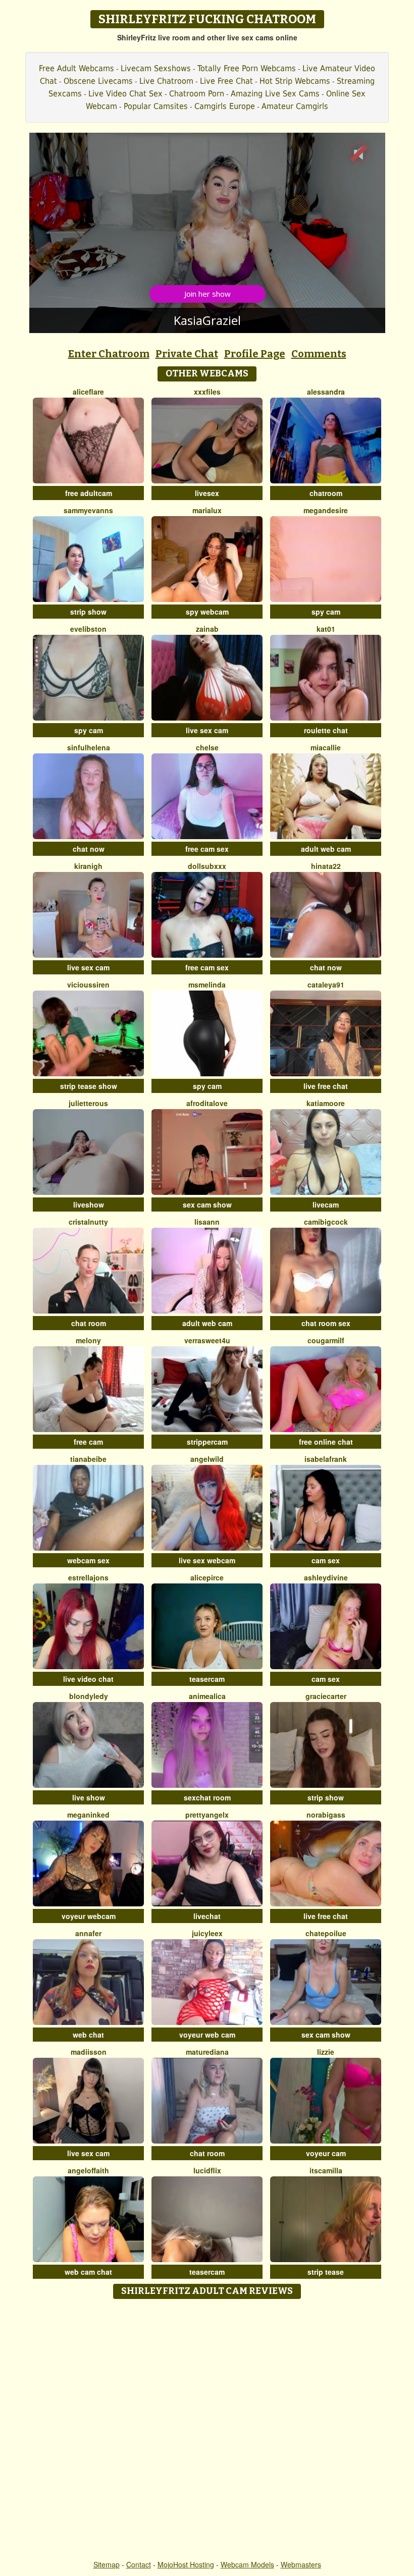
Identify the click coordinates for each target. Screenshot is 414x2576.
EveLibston (88, 629)
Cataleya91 (326, 984)
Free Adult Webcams (76, 68)
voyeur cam (326, 2153)
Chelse (207, 747)
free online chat (326, 1442)
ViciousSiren (88, 984)
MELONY (88, 1340)
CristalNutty (88, 1222)
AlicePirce (207, 1577)
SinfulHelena (89, 747)
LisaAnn (207, 1222)
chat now (89, 849)
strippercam (207, 1442)
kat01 (326, 629)
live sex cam (207, 730)
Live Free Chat (226, 81)
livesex (207, 493)
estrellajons (88, 1577)
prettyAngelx (207, 1815)
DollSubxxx (207, 866)
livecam (326, 1204)
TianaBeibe (88, 1459)
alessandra (326, 392)
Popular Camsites (156, 106)
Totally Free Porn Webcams (247, 68)
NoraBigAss (326, 1815)
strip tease (326, 2272)
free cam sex (207, 849)
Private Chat (187, 354)
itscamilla (326, 2170)
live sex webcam (207, 1560)
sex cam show (207, 1204)
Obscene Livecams (98, 81)
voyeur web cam (207, 2035)
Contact (139, 2564)
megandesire (326, 510)
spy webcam (207, 612)
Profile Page (255, 354)
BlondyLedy (89, 1696)
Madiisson (89, 2052)
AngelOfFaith (88, 2170)
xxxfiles (207, 392)
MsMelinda (207, 984)
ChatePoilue (326, 1933)
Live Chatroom (166, 81)
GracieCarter (326, 1696)
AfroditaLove (207, 1103)
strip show (88, 612)
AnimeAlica (207, 1696)
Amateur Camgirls (295, 106)
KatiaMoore (326, 1103)
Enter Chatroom (109, 354)
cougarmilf (326, 1340)
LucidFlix (207, 2170)
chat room (89, 1323)
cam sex (326, 1560)
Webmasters (301, 2564)
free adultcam (89, 493)
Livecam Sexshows (156, 68)
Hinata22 (326, 866)
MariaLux (207, 510)
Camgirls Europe (225, 106)
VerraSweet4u (207, 1340)
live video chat (88, 1679)
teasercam (207, 1679)
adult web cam (326, 849)
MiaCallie (326, 747)
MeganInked (88, 1815)
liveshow (89, 1204)
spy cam (326, 612)
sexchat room (207, 1797)
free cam (88, 1442)
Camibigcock (326, 1222)
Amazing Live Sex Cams (275, 94)
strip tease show (89, 1086)
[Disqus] (207, 2430)
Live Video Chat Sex (125, 94)
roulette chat (326, 730)
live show (89, 1797)
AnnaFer (88, 1933)
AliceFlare (88, 392)
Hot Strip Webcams (295, 81)
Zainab (207, 629)
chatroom (326, 493)
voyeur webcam (89, 1916)
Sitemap (107, 2564)
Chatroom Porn (197, 94)
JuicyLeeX (207, 1933)
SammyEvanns (88, 510)
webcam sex (88, 1560)
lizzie (326, 2052)
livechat (207, 1916)
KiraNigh (88, 866)
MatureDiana (207, 2052)
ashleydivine (326, 1577)
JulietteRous (88, 1103)
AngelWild (207, 1459)
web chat (88, 2035)
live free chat (326, 1086)
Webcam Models (247, 2564)
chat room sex (326, 1323)
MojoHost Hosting (186, 2564)
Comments (319, 354)
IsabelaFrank (326, 1459)
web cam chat (88, 2272)
